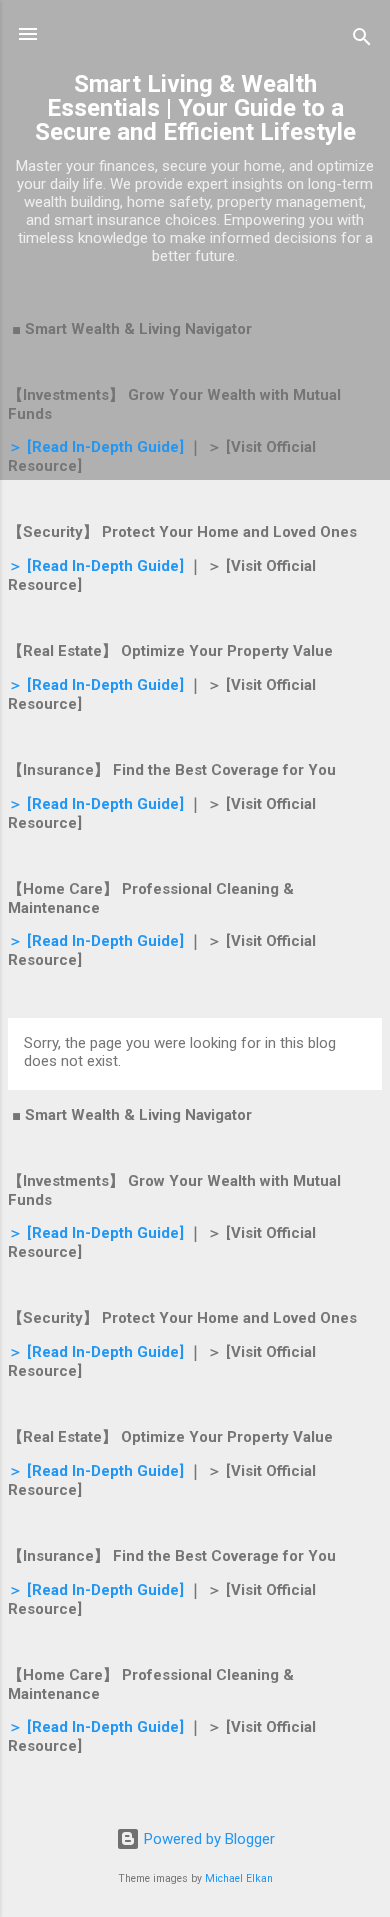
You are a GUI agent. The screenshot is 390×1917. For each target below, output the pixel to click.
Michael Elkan (239, 1878)
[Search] (362, 40)
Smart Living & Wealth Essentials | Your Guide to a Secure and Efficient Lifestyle (195, 108)
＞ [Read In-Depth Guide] (96, 447)
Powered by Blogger (207, 1839)
